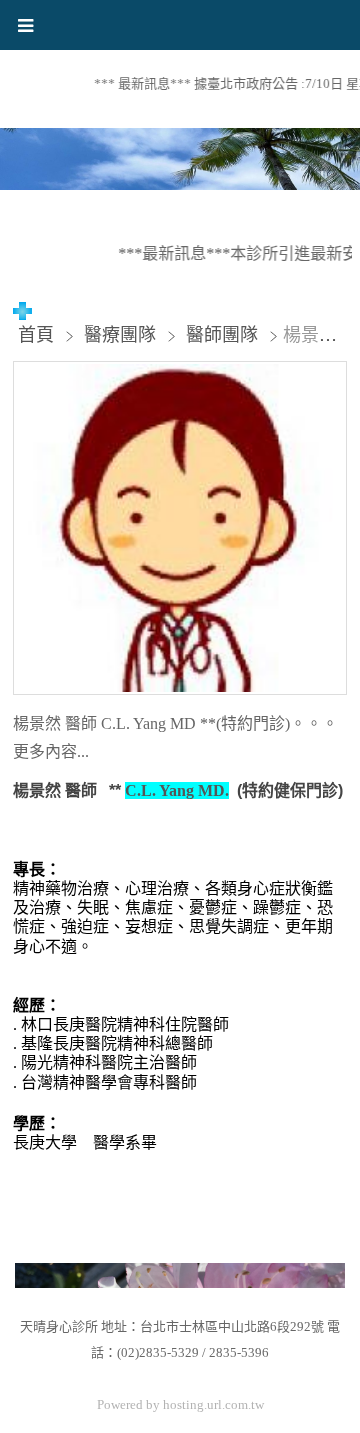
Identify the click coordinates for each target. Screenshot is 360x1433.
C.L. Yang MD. (177, 790)
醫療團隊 (122, 335)
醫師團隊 (222, 335)
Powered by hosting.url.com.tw (180, 1404)
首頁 (36, 335)
